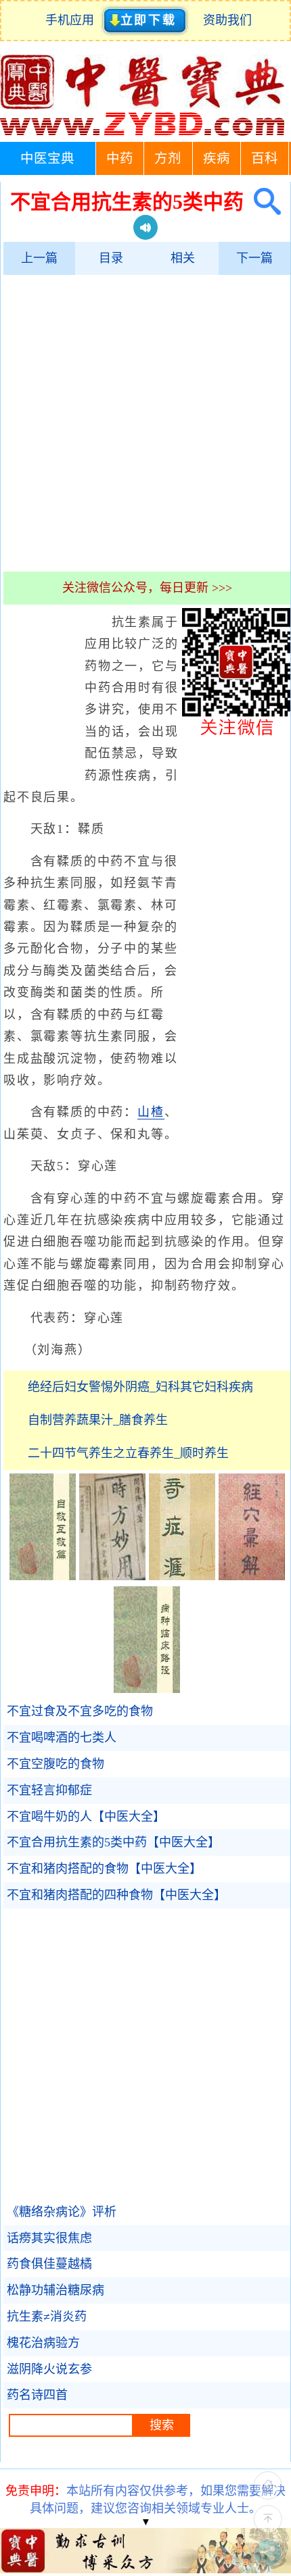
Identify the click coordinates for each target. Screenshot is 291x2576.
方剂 (168, 158)
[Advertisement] (145, 423)
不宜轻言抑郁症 (49, 1790)
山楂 (151, 1112)
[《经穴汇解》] (252, 1576)
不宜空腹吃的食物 (55, 1764)
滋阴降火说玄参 (49, 2369)
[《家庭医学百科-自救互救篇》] (43, 1576)
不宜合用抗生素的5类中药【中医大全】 (113, 1842)
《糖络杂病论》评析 (62, 2212)
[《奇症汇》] (182, 1576)
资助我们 (227, 20)
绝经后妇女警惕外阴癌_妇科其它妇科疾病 (140, 1387)
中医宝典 (47, 158)
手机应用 (73, 20)
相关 (183, 258)
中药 (120, 158)
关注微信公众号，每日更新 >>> (147, 588)
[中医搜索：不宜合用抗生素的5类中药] (262, 202)
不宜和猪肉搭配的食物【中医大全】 (104, 1869)
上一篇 (39, 258)
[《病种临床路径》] (147, 1689)
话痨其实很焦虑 (49, 2238)
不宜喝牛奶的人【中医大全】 (86, 1817)
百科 (265, 158)
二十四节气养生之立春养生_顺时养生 (128, 1453)
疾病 (217, 158)
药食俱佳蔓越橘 (49, 2264)
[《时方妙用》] (112, 1576)
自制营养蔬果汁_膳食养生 (98, 1420)
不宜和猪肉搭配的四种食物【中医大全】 (116, 1895)
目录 (111, 258)
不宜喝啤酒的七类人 (62, 1738)
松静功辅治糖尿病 (55, 2290)
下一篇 (254, 258)
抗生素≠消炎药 (47, 2317)
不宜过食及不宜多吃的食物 (80, 1711)
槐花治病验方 (43, 2343)
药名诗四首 (37, 2395)
